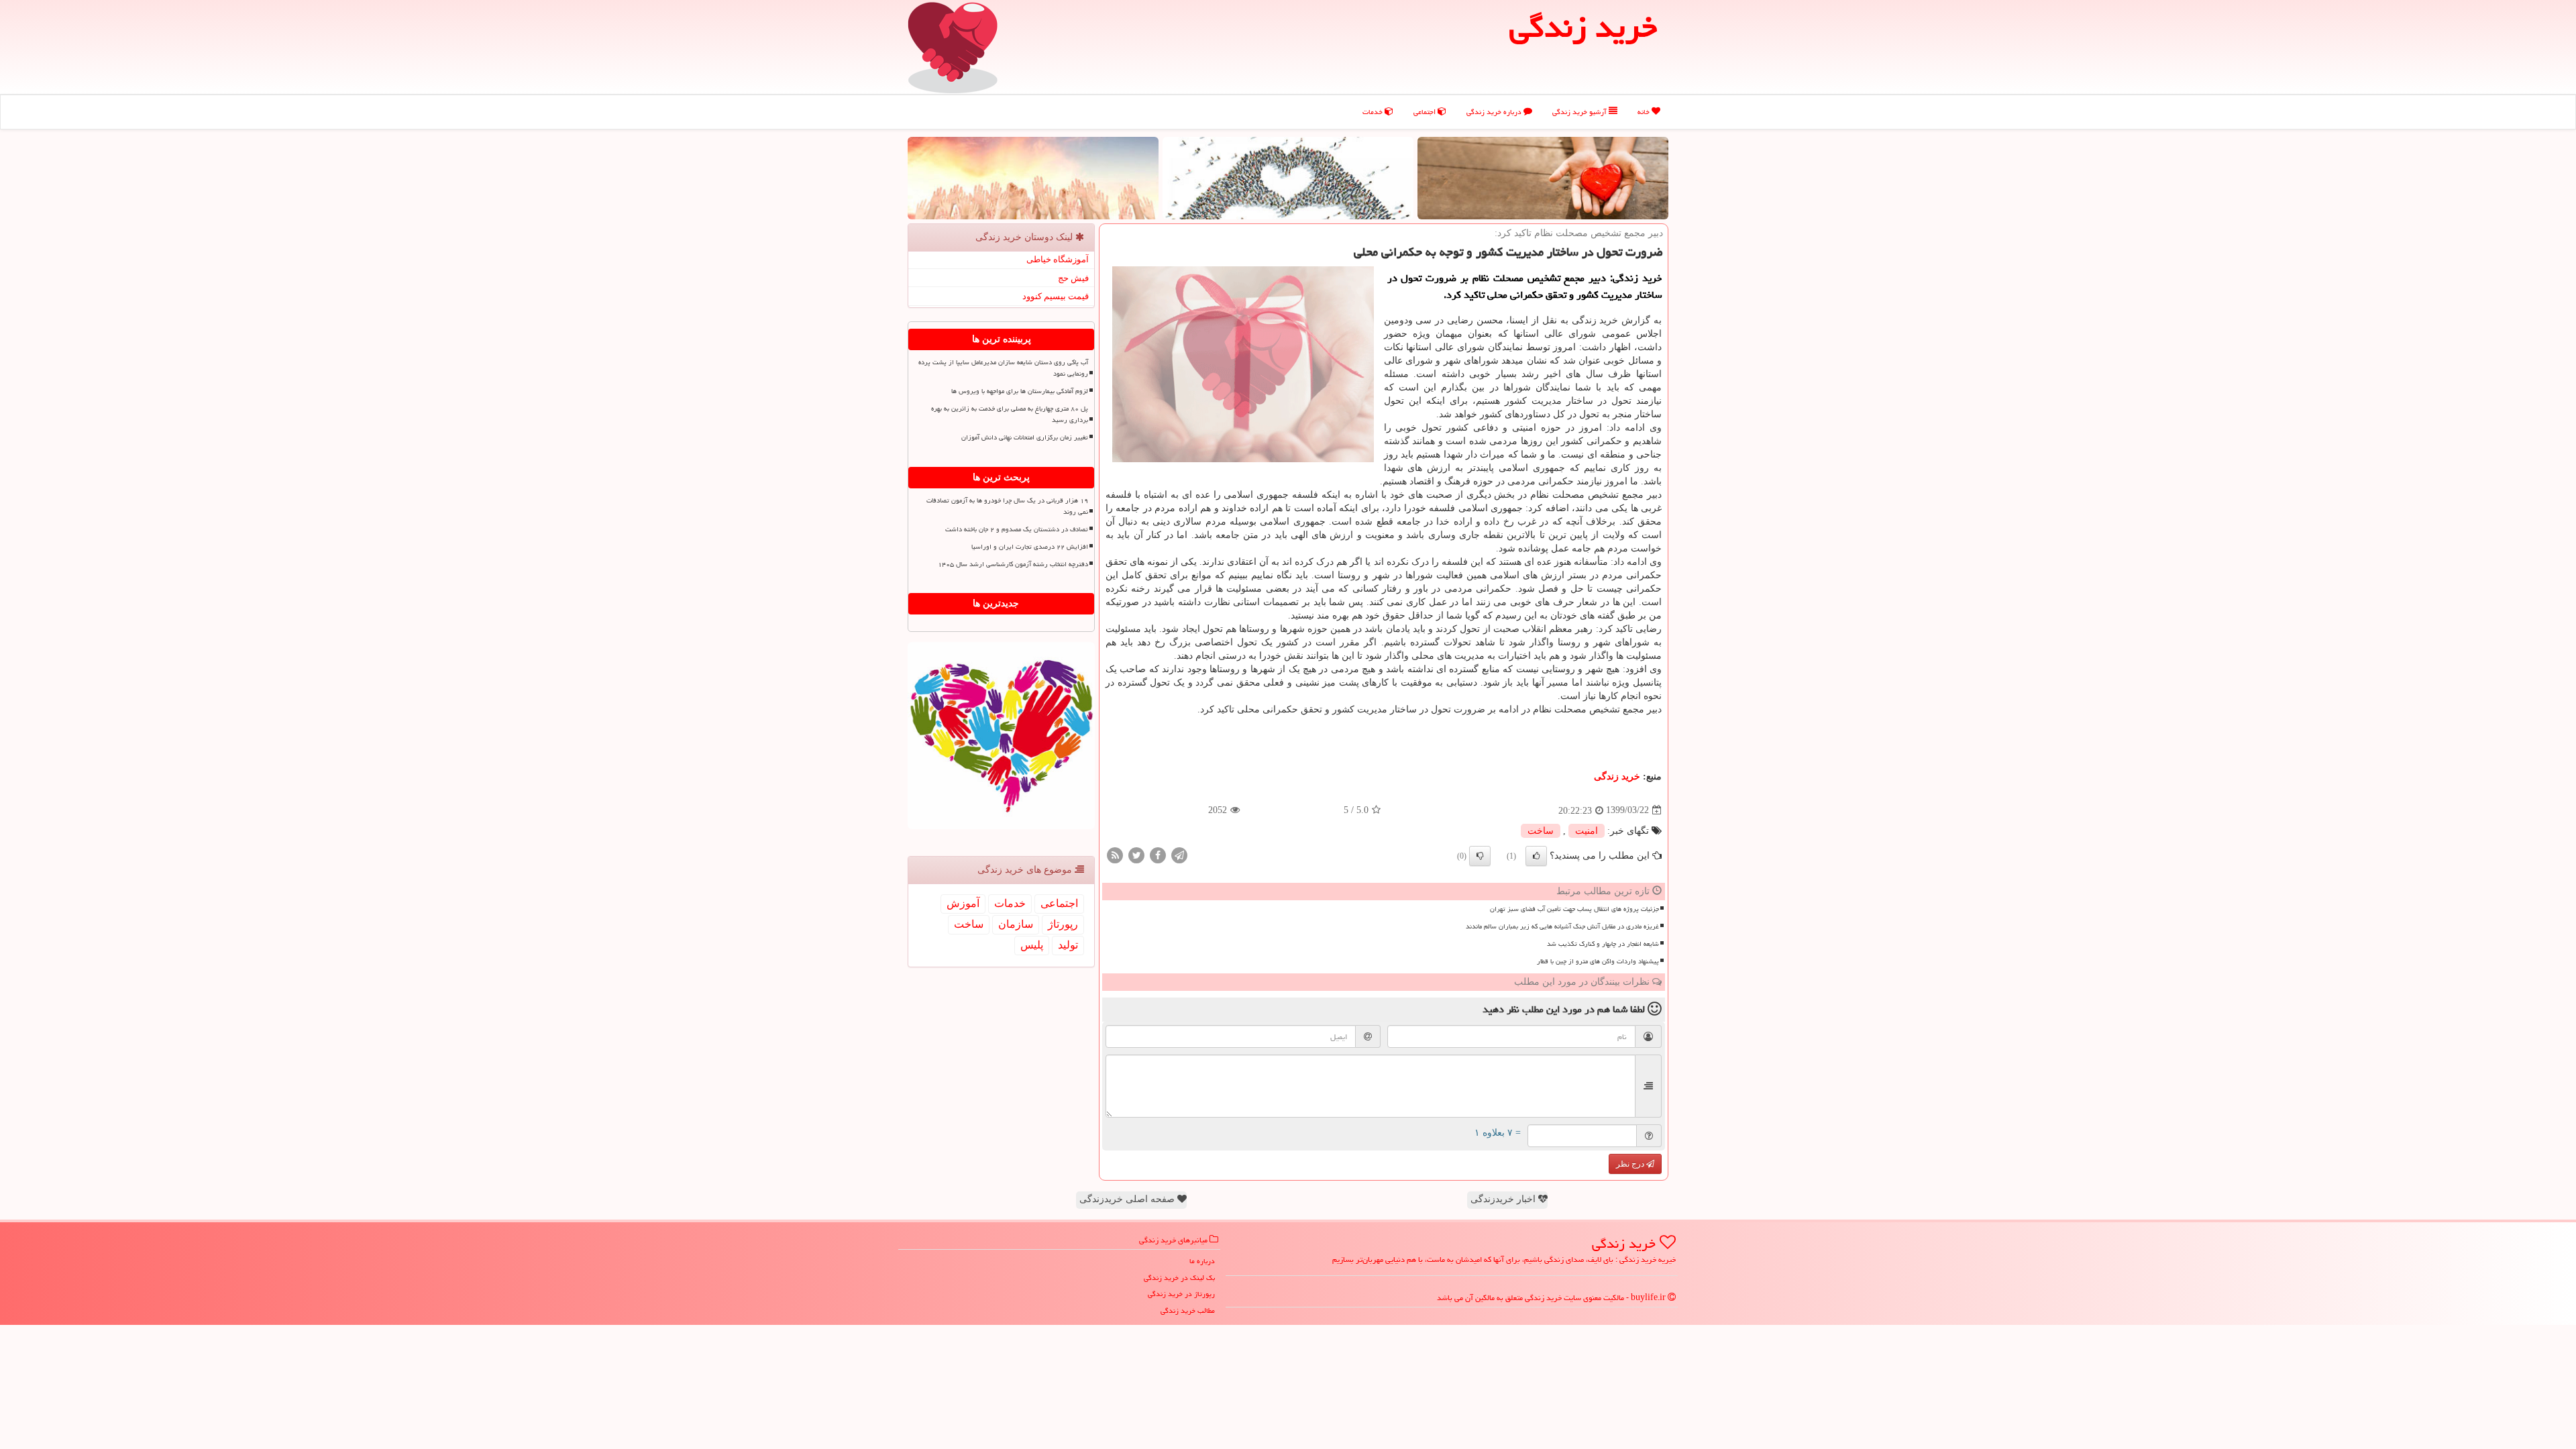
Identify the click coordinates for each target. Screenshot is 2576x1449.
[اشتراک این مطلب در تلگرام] (1179, 854)
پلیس (1032, 945)
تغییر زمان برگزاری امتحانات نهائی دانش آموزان (1025, 437)
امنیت (1587, 831)
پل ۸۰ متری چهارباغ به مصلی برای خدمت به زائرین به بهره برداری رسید (1010, 414)
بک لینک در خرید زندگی (1179, 1278)
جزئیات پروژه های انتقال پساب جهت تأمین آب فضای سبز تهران (1574, 909)
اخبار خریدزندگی (1504, 1199)
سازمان (1016, 924)
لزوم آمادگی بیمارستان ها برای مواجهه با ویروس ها (1020, 391)
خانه (1645, 112)
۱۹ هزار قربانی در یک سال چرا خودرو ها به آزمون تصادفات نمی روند (1007, 506)
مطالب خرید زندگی (1188, 1310)
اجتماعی (1426, 112)
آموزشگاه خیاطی (1058, 259)
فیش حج (1073, 278)
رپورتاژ (1063, 924)
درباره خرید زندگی (1495, 112)
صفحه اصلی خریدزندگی (1128, 1199)
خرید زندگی (1617, 776)
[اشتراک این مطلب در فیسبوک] (1158, 854)
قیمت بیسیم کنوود (1056, 296)
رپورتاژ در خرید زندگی (1181, 1294)
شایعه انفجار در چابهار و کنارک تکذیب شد (1603, 944)
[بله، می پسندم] (1536, 856)
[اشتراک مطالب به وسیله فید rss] (1115, 854)
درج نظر (1631, 1164)
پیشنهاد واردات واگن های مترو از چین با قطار (1598, 961)
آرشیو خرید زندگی (1580, 112)
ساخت (1541, 831)
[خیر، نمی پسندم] (1480, 856)
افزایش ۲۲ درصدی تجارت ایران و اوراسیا (1030, 547)
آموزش (963, 903)
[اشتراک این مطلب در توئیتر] (1136, 854)
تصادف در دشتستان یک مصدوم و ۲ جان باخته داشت (1017, 529)
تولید (1068, 945)
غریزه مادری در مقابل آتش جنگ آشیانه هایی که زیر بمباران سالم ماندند (1562, 926)
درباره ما (1202, 1261)
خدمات (1374, 112)
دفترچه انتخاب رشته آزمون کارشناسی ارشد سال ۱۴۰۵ (1013, 564)
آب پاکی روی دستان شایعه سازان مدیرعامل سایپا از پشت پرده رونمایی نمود (1003, 368)
